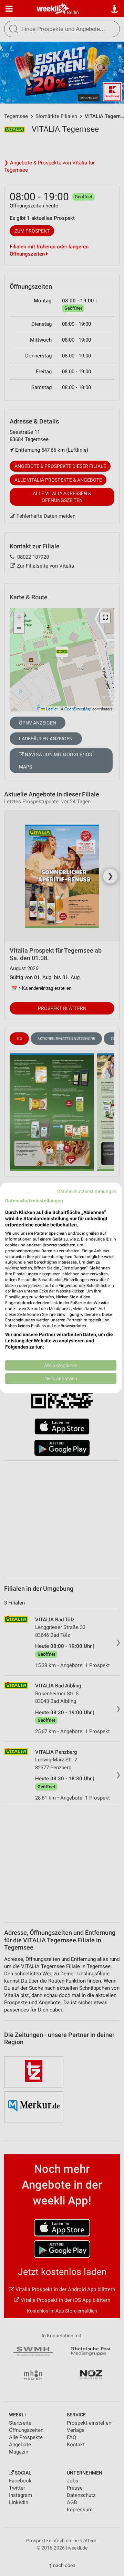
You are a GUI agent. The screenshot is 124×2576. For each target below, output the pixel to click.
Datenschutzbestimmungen (87, 1191)
